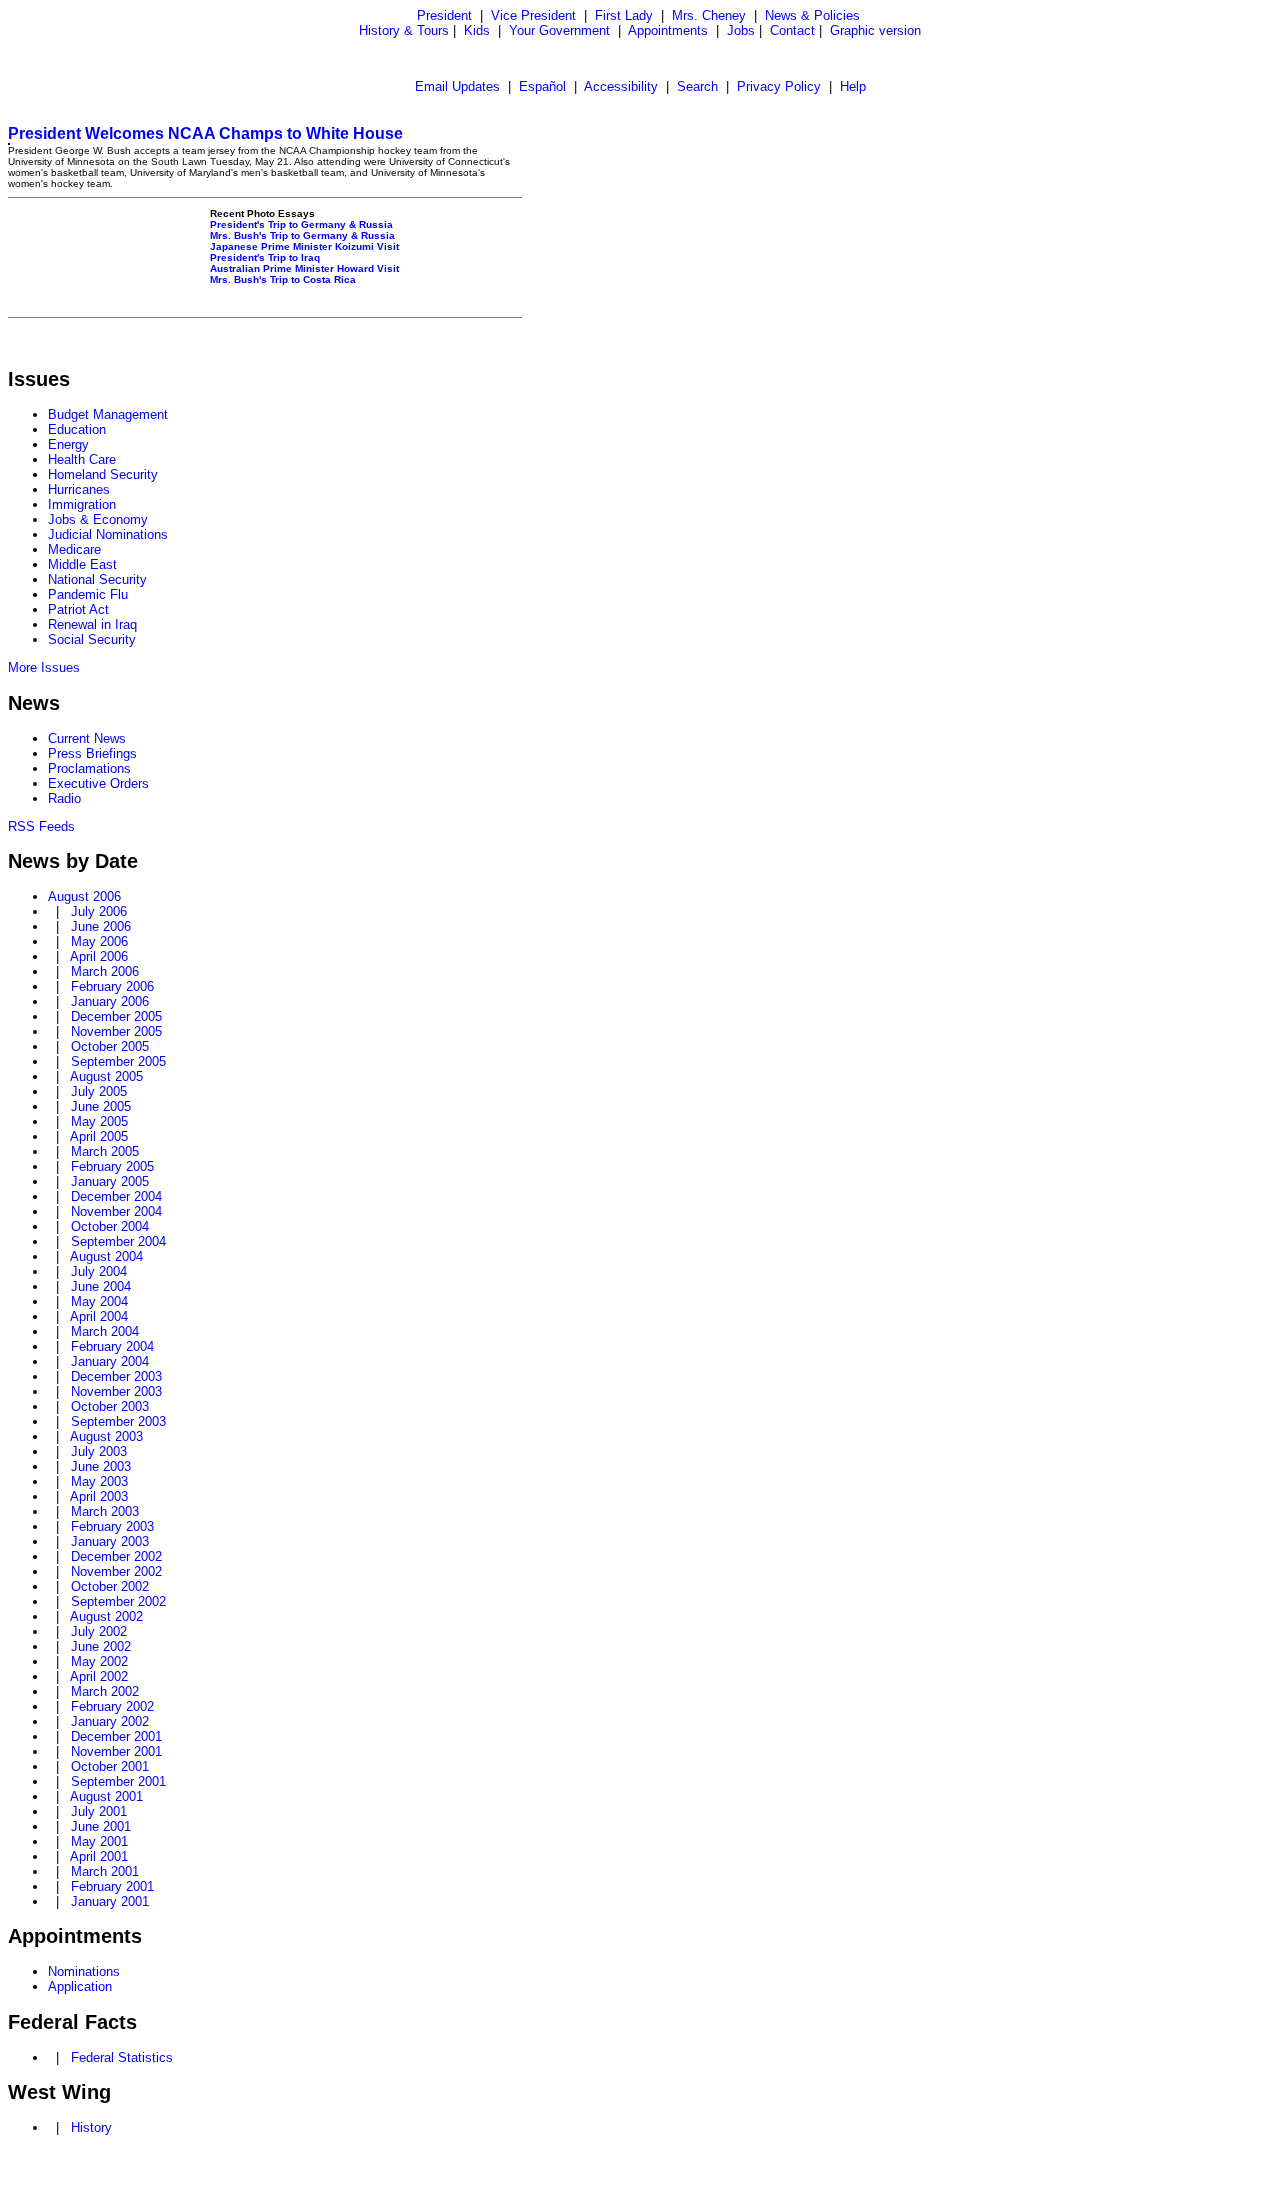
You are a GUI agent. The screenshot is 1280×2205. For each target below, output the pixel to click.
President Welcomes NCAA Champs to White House (205, 133)
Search (697, 86)
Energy (68, 444)
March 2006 (105, 971)
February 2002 (112, 1706)
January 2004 (110, 1361)
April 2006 (99, 956)
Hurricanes (79, 489)
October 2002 (110, 1586)
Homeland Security (103, 474)
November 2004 (116, 1211)
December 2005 (116, 1016)
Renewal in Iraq (92, 624)
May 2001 (99, 1841)
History (91, 2127)
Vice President (533, 15)
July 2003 (99, 1451)
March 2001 (105, 1871)
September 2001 (118, 1781)
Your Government (559, 30)
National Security (97, 579)
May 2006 (99, 941)
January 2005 (110, 1181)
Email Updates (457, 86)
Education (77, 429)
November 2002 (116, 1571)
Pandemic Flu (88, 594)
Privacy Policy (779, 86)
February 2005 (112, 1166)
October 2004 (110, 1226)
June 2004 (101, 1286)
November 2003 (116, 1391)
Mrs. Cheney (709, 15)
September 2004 (118, 1241)
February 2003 (112, 1526)
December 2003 (116, 1376)
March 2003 (105, 1511)
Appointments (668, 30)
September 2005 (118, 1061)
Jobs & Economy (98, 519)
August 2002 (106, 1616)
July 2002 (99, 1631)
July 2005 (99, 1091)
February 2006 (112, 986)
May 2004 (99, 1301)
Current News (87, 738)
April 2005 (99, 1136)
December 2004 (116, 1196)
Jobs (741, 30)
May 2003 (99, 1481)
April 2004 (99, 1316)
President (444, 15)
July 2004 (99, 1271)
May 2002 (99, 1661)
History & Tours (404, 30)
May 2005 (99, 1121)
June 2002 (101, 1646)
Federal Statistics (122, 2057)
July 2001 (99, 1811)
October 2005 (110, 1046)
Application (80, 1986)
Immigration (82, 504)
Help (853, 86)
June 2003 (101, 1466)
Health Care (82, 459)
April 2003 (99, 1496)
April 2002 (99, 1676)
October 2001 (110, 1766)
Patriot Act (78, 609)
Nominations (84, 1971)
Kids (477, 30)
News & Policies (812, 15)
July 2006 (99, 911)
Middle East (82, 564)
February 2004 (112, 1346)
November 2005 (116, 1031)
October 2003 (110, 1406)
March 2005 (105, 1151)
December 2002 (116, 1556)
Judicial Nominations (108, 534)
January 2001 (110, 1901)
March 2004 (105, 1331)
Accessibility (621, 86)
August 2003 (106, 1436)
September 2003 (118, 1421)
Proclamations (89, 768)
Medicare (74, 549)
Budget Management (108, 414)
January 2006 (110, 1001)
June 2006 (101, 926)
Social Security (92, 639)
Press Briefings (92, 753)
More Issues (44, 667)
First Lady (624, 15)
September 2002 (118, 1601)
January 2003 (110, 1541)
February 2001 (112, 1886)
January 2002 (110, 1721)
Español (542, 86)
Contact (792, 30)
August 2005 (106, 1076)
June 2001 (101, 1826)
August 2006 (84, 896)
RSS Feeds (41, 826)
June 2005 (101, 1106)
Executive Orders (98, 783)
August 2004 (106, 1256)
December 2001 (116, 1736)
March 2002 (105, 1691)
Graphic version (875, 30)
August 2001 (106, 1796)
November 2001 (116, 1751)
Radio (64, 798)
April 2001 (99, 1856)
